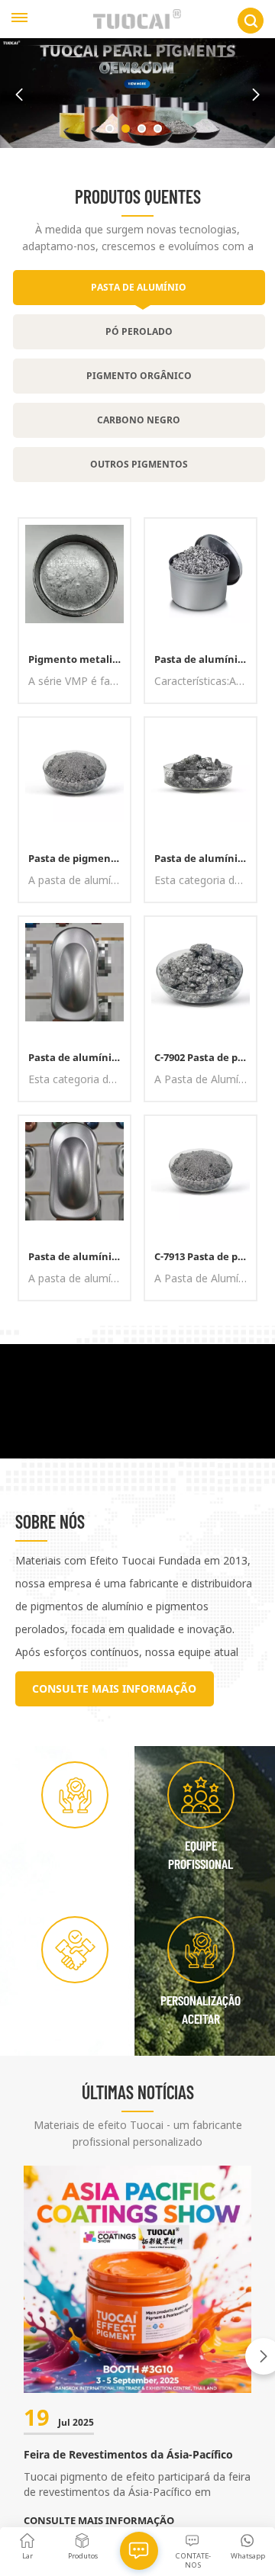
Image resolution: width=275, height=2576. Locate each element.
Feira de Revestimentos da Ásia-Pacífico (128, 2454)
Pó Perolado (139, 331)
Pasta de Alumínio (139, 287)
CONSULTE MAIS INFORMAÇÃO (114, 1688)
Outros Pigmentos (139, 464)
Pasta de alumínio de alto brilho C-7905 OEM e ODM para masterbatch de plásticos (79, 1256)
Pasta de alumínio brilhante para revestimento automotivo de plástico (205, 659)
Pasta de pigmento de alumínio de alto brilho (79, 858)
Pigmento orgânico (139, 376)
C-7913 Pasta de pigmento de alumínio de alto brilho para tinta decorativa (205, 1256)
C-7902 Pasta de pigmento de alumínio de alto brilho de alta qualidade (205, 1057)
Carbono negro (139, 420)
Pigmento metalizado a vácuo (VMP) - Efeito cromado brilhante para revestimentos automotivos (79, 659)
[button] (110, 129)
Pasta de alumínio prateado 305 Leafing (79, 1057)
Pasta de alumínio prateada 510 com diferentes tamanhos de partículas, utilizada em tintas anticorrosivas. (205, 858)
